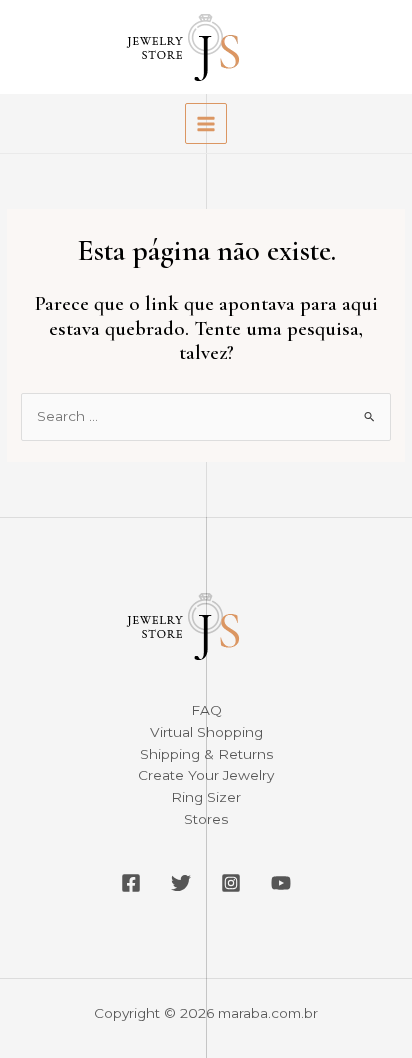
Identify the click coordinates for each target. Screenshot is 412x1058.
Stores (206, 819)
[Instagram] (231, 883)
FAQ (206, 710)
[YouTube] (281, 883)
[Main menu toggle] (205, 123)
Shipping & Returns (206, 754)
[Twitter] (181, 883)
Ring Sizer (206, 797)
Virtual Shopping (206, 732)
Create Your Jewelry (206, 775)
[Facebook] (131, 883)
